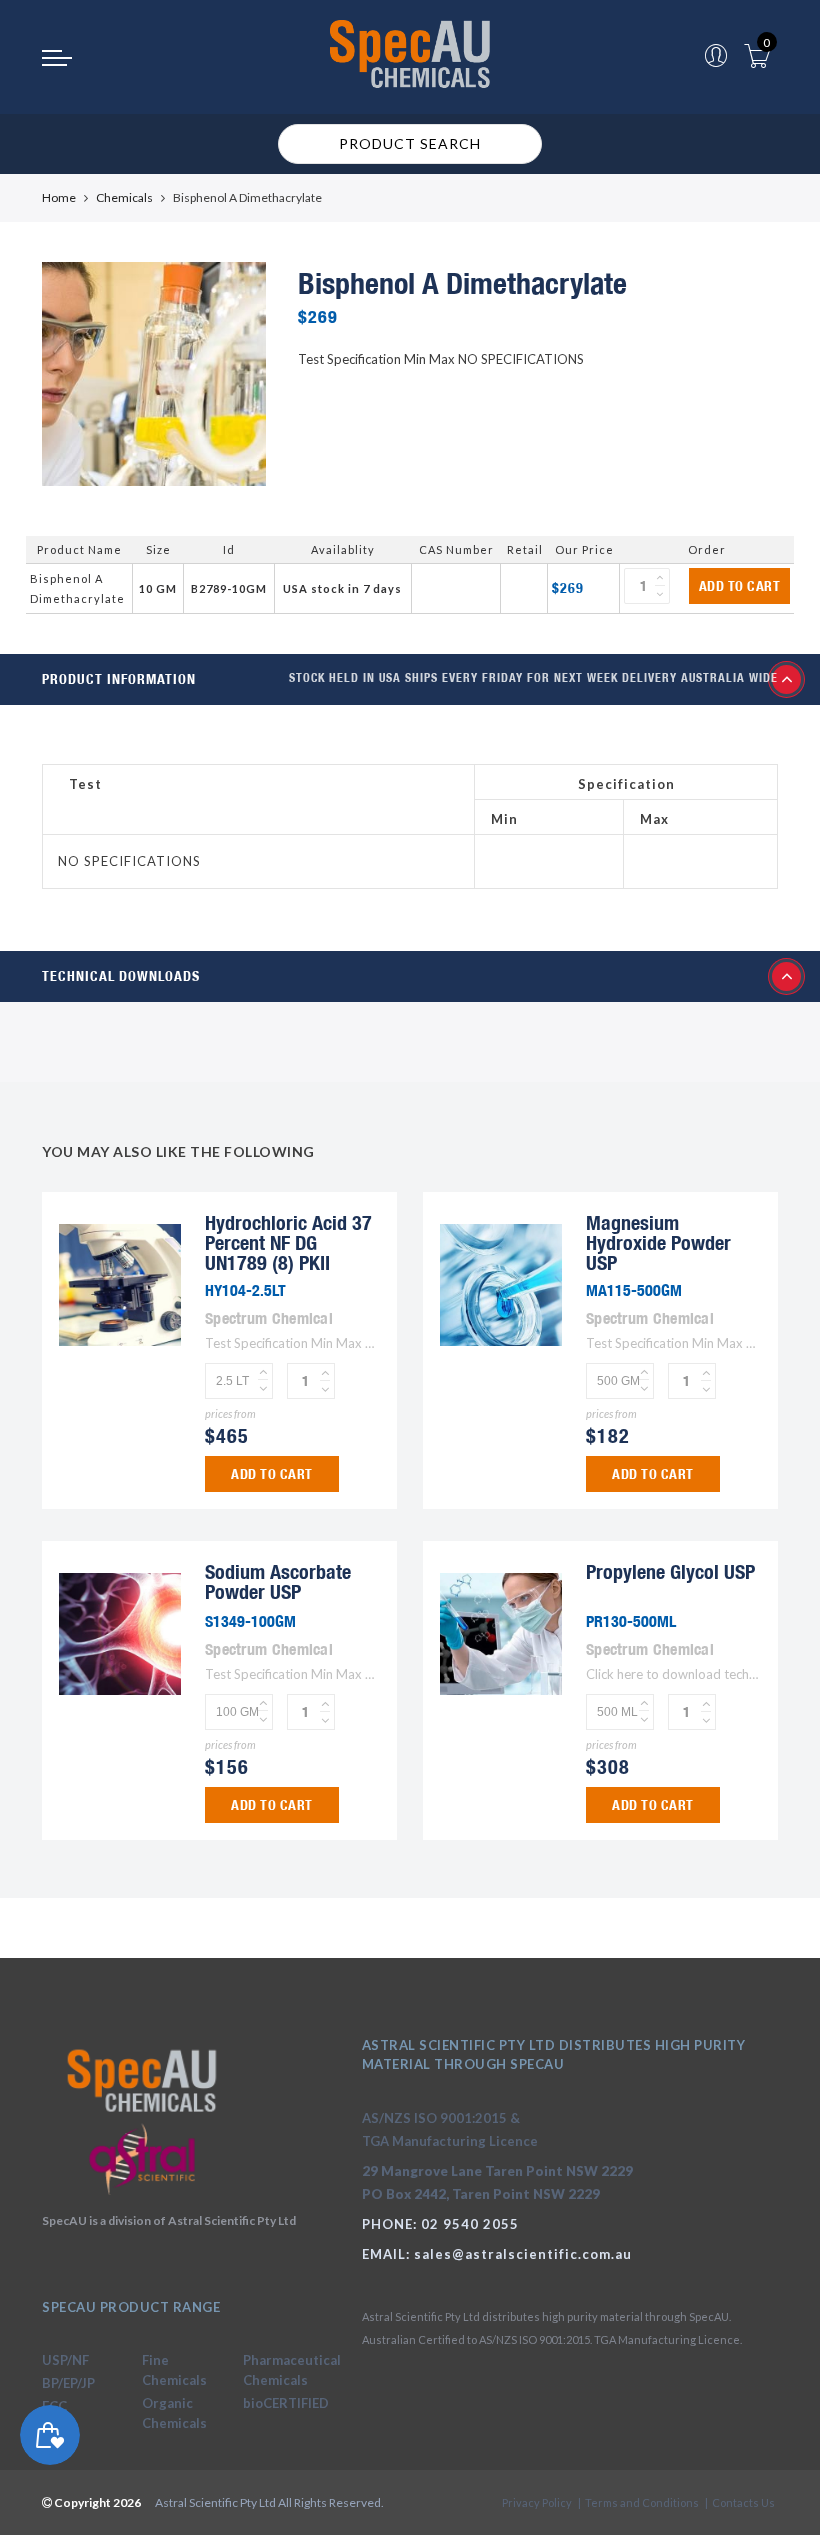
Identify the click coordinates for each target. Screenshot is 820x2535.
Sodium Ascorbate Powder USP (278, 1581)
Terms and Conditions (642, 2502)
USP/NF (65, 2360)
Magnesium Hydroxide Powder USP (658, 1242)
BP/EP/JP (68, 2383)
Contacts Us (743, 2502)
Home (59, 197)
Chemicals (124, 197)
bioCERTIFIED (286, 2403)
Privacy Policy (537, 2502)
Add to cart (740, 586)
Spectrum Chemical (269, 1318)
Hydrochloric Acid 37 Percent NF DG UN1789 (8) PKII (288, 1242)
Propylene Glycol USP (670, 1571)
